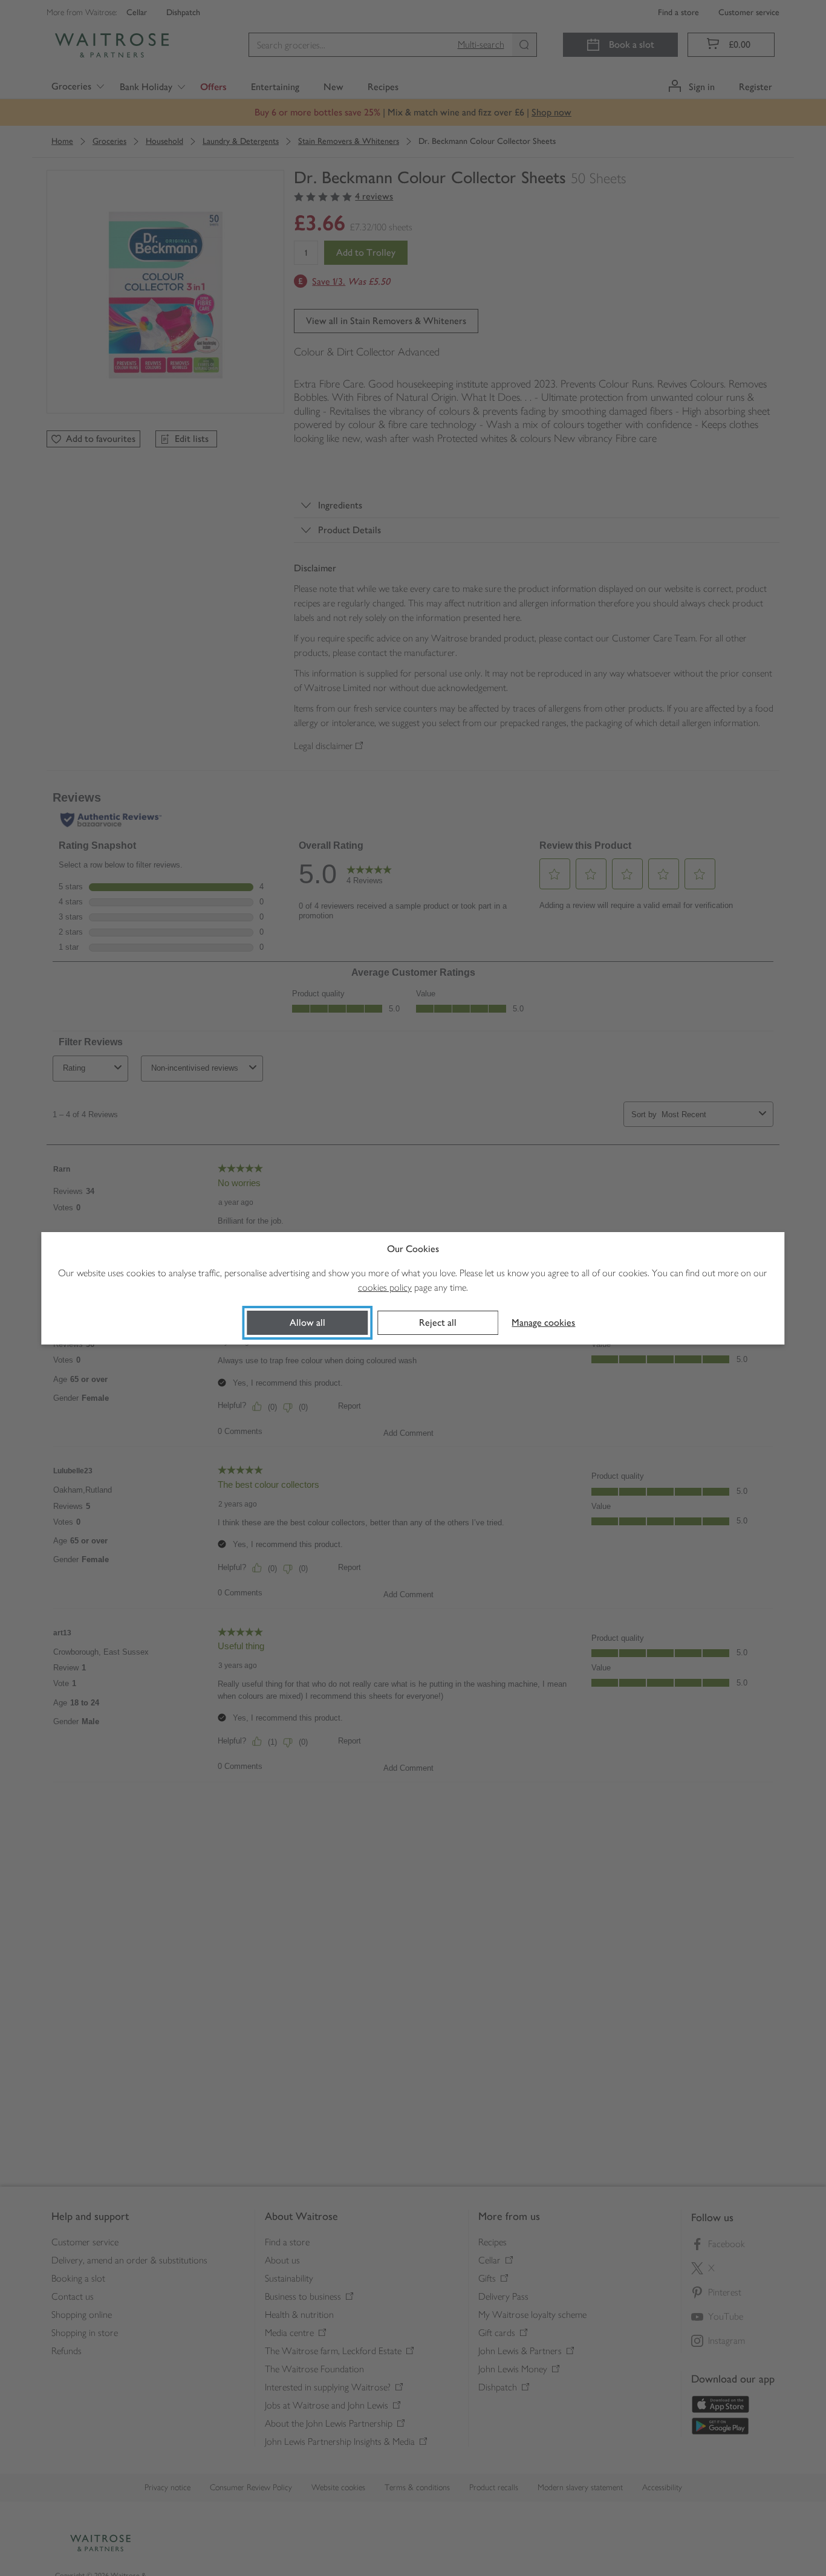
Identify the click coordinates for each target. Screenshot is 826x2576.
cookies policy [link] (385, 1287)
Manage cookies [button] (543, 1322)
